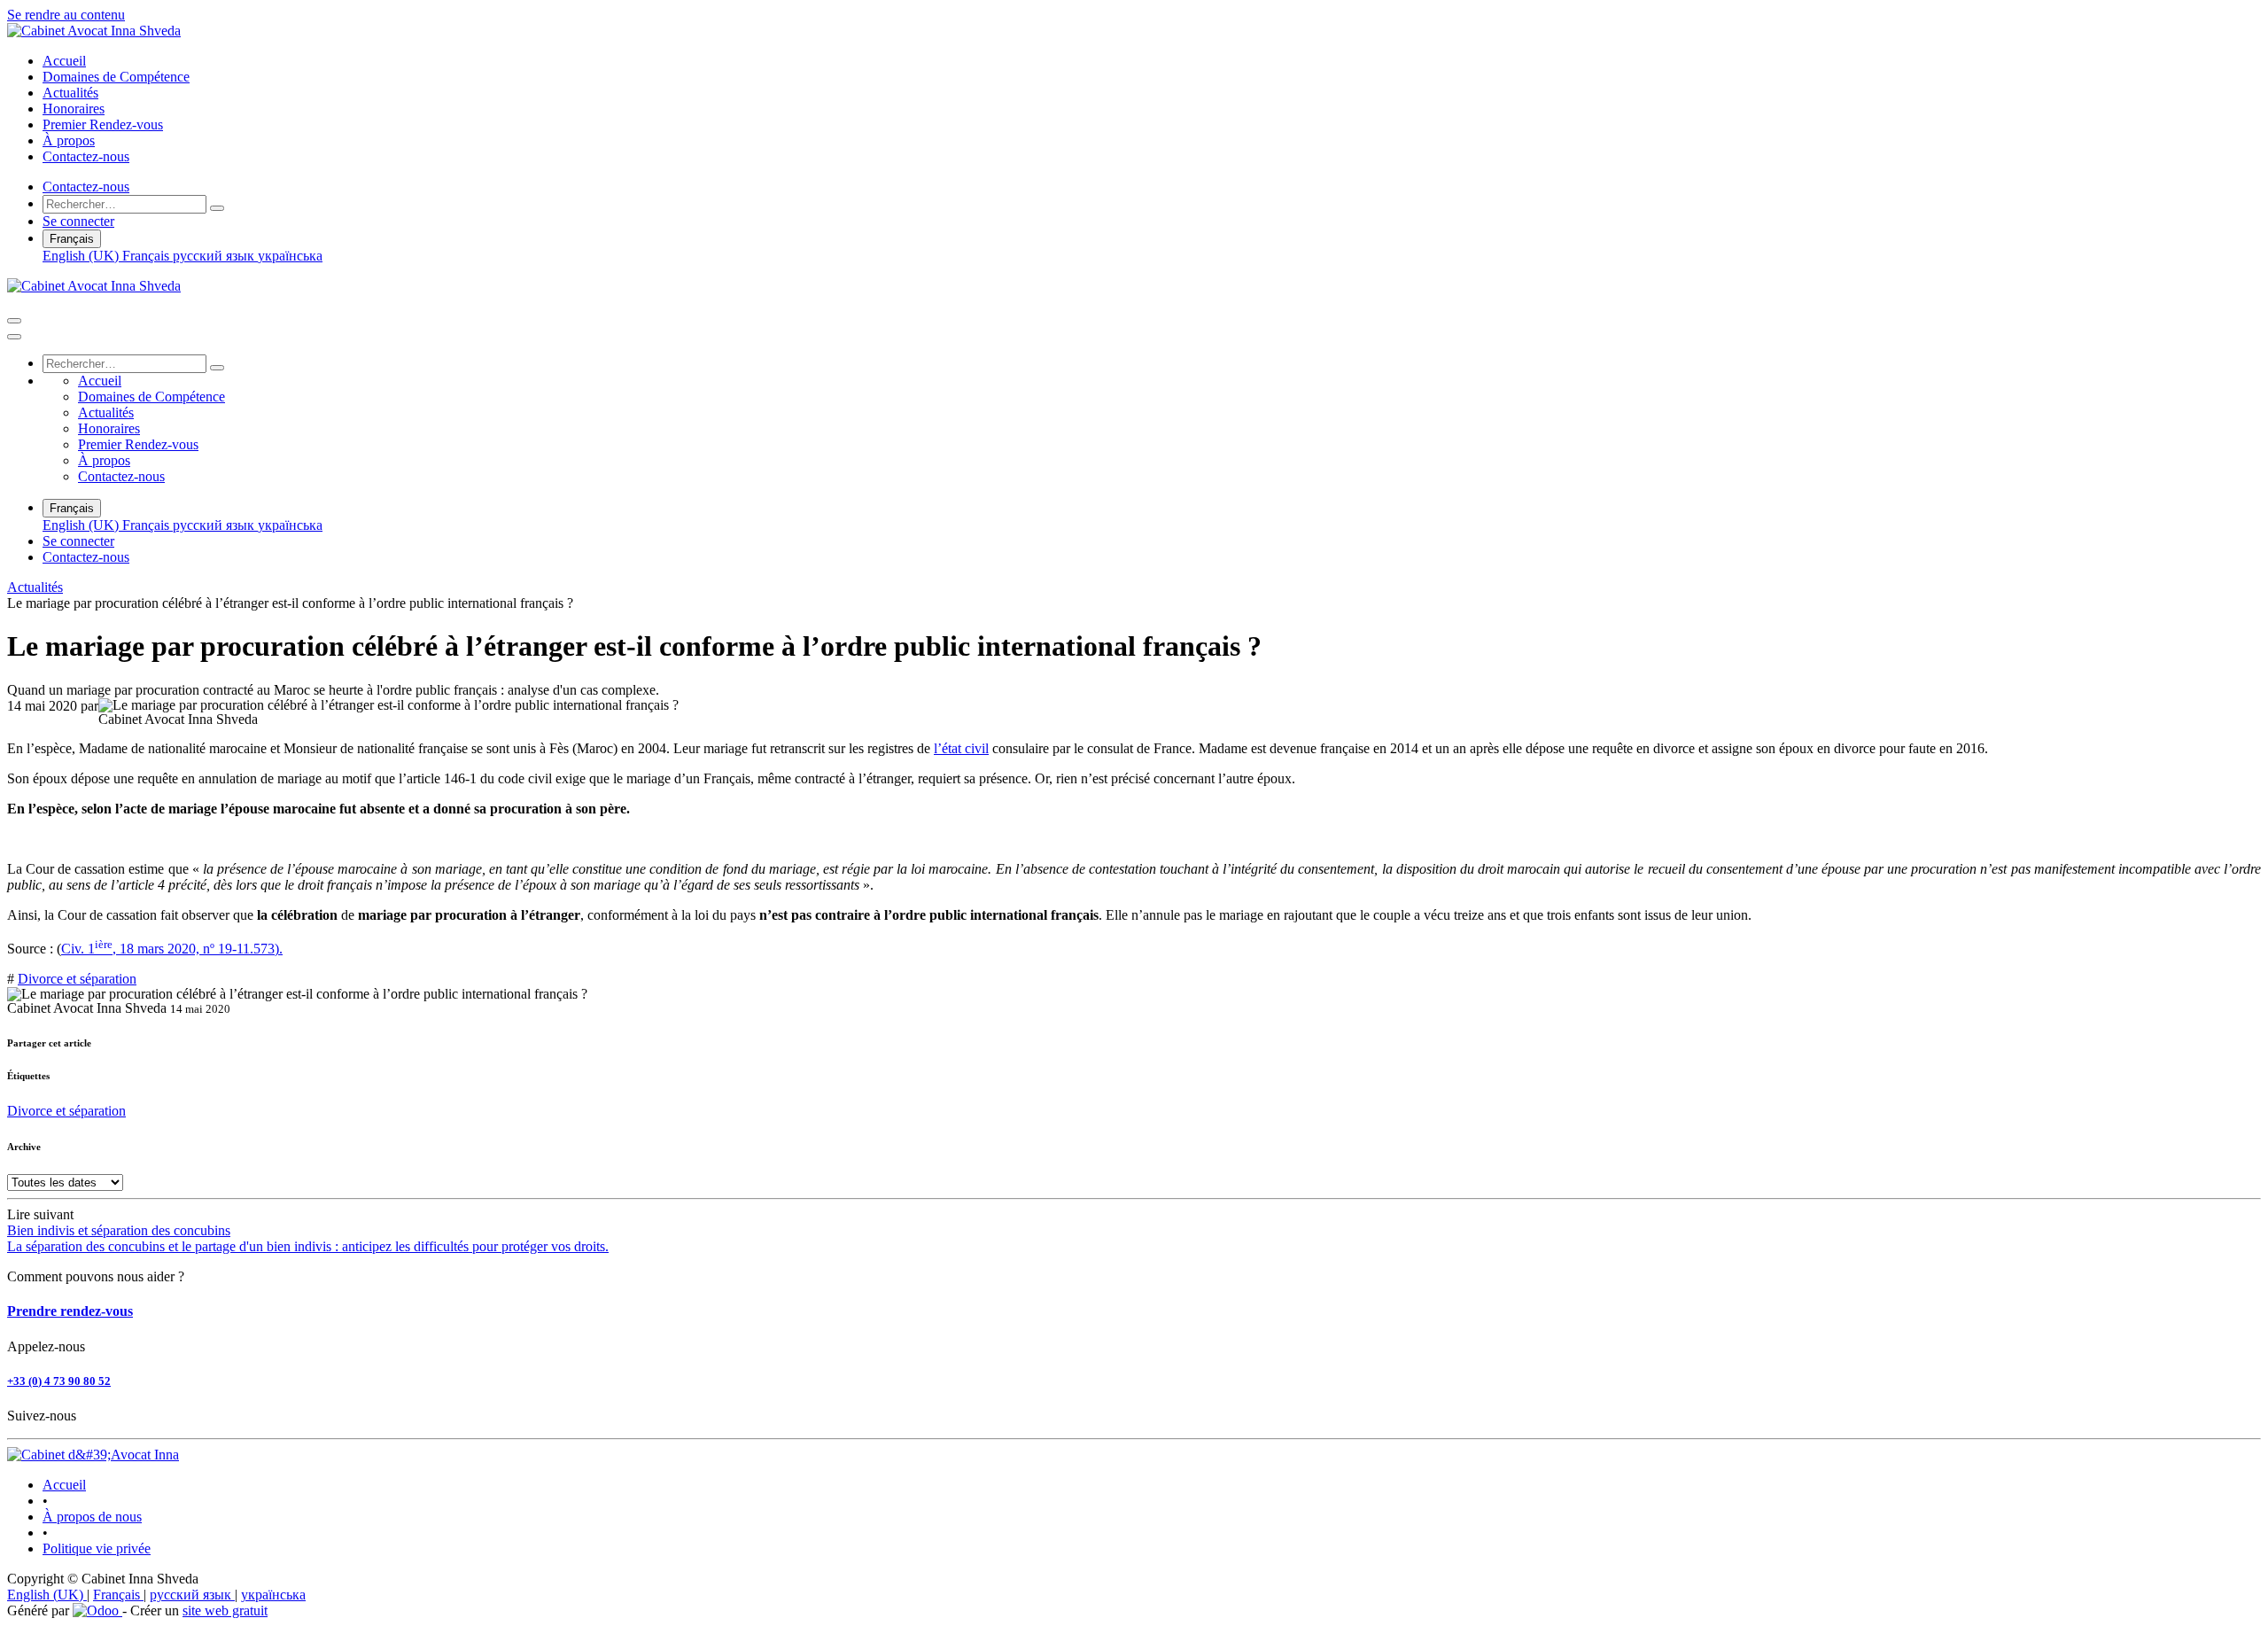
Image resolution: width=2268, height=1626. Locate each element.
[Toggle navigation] (14, 321)
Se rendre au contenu (66, 15)
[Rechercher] (217, 208)
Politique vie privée (97, 1548)
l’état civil (961, 748)
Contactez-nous (86, 187)
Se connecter (78, 221)
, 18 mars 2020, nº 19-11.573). (189, 949)
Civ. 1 (78, 949)
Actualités (35, 587)
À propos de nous (92, 1517)
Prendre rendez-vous (70, 1311)
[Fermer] (14, 337)
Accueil (64, 1485)
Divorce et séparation (77, 979)
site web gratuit (225, 1610)
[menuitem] (64, 61)
